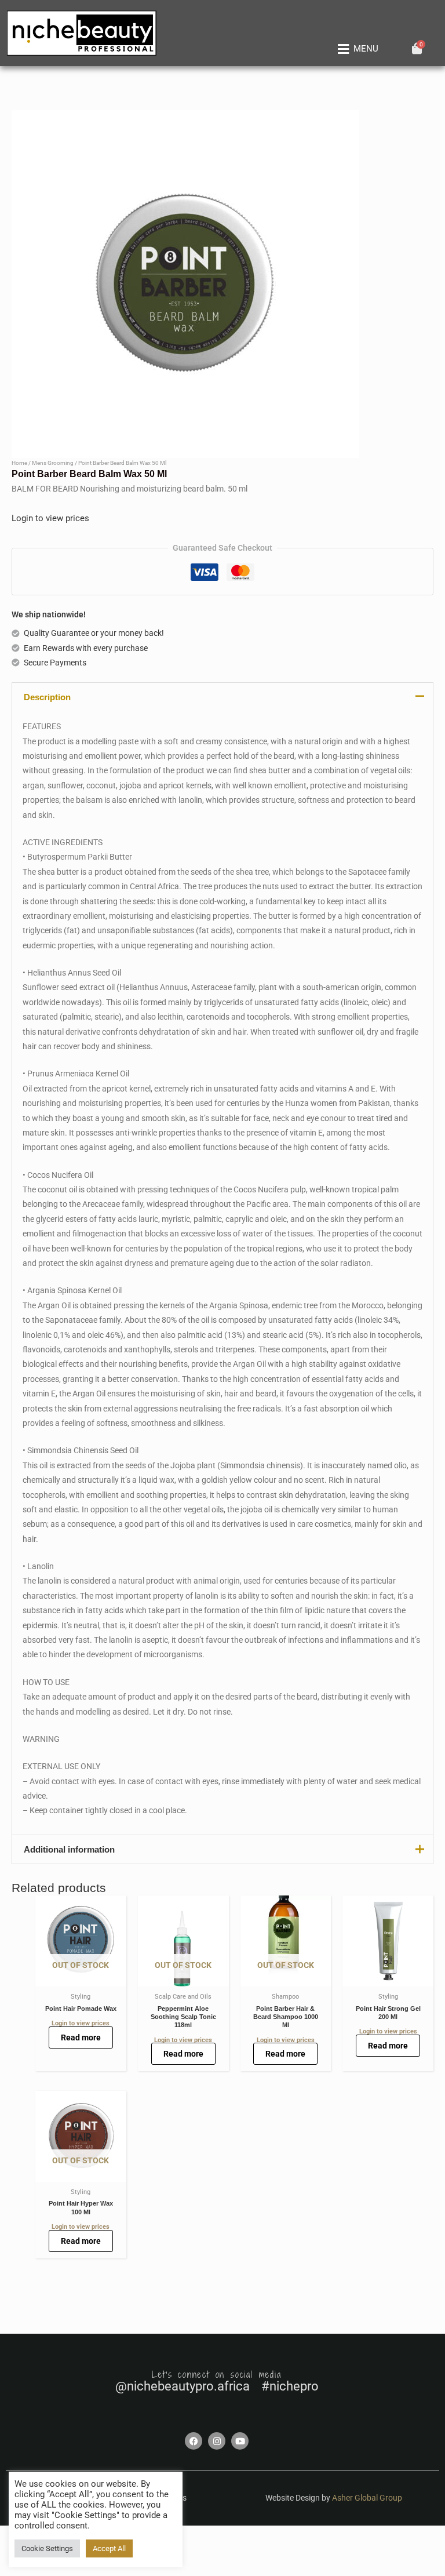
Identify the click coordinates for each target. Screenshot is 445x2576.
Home (19, 463)
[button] (356, 49)
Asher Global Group (367, 2498)
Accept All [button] (109, 2548)
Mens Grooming (53, 463)
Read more (81, 2037)
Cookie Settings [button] (47, 2548)
